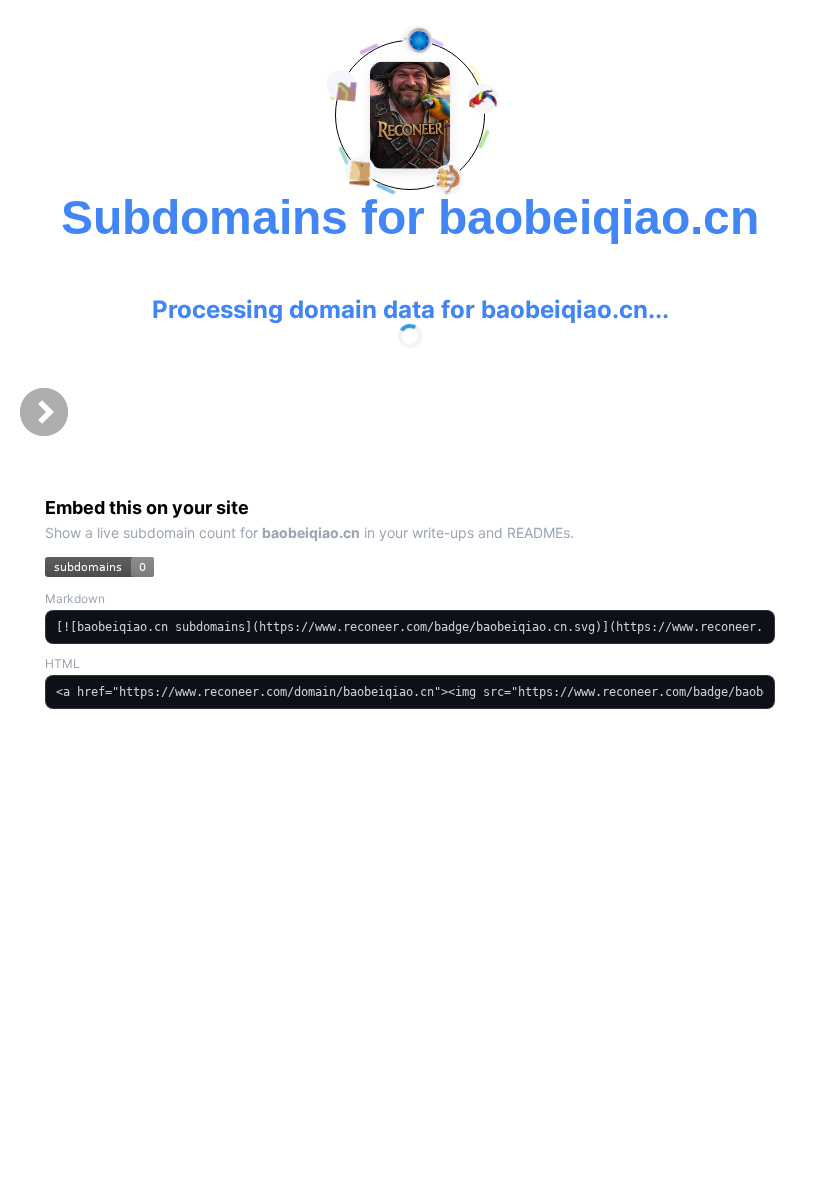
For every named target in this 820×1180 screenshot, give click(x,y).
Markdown (75, 598)
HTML (62, 663)
